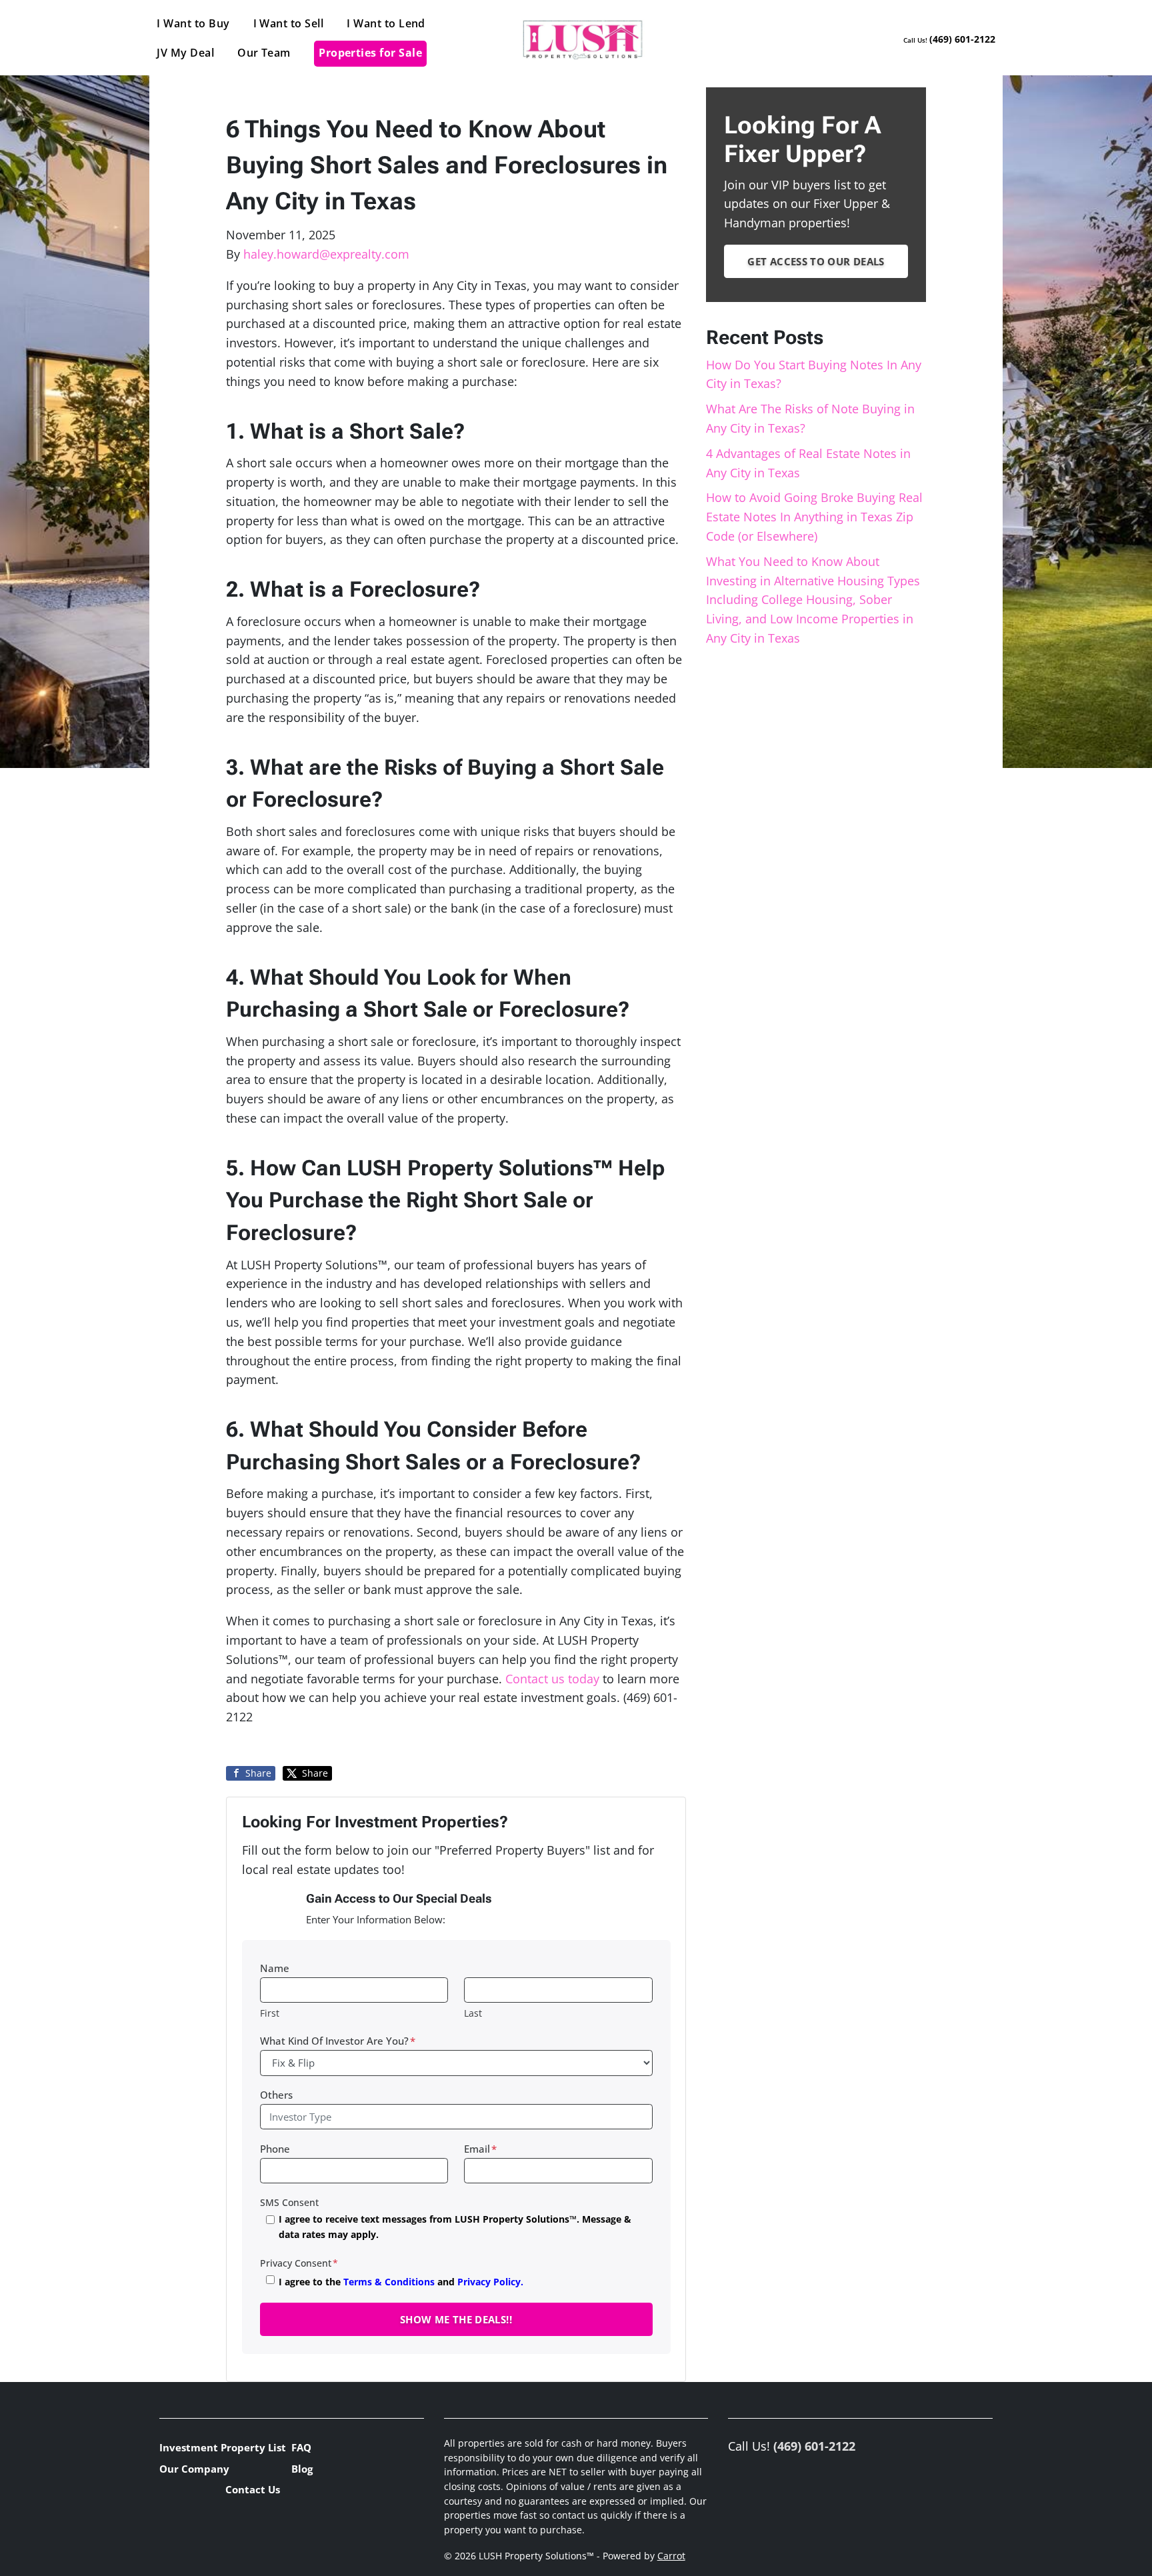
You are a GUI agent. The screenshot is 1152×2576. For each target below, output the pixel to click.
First (270, 2013)
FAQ (301, 2447)
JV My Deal (185, 53)
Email (480, 2149)
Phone (275, 2149)
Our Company (194, 2469)
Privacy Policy (489, 2282)
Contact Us (253, 2489)
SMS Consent (289, 2202)
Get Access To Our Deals (816, 261)
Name (275, 1968)
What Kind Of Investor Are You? (338, 2041)
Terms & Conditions (389, 2282)
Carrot (671, 2556)
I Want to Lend (386, 23)
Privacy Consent (299, 2263)
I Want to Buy (193, 23)
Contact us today (552, 1679)
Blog (302, 2469)
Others (276, 2095)
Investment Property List (223, 2447)
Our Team (264, 53)
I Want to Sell (289, 23)
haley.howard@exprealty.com (326, 254)
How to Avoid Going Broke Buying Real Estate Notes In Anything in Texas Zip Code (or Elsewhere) (814, 517)
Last (473, 2013)
